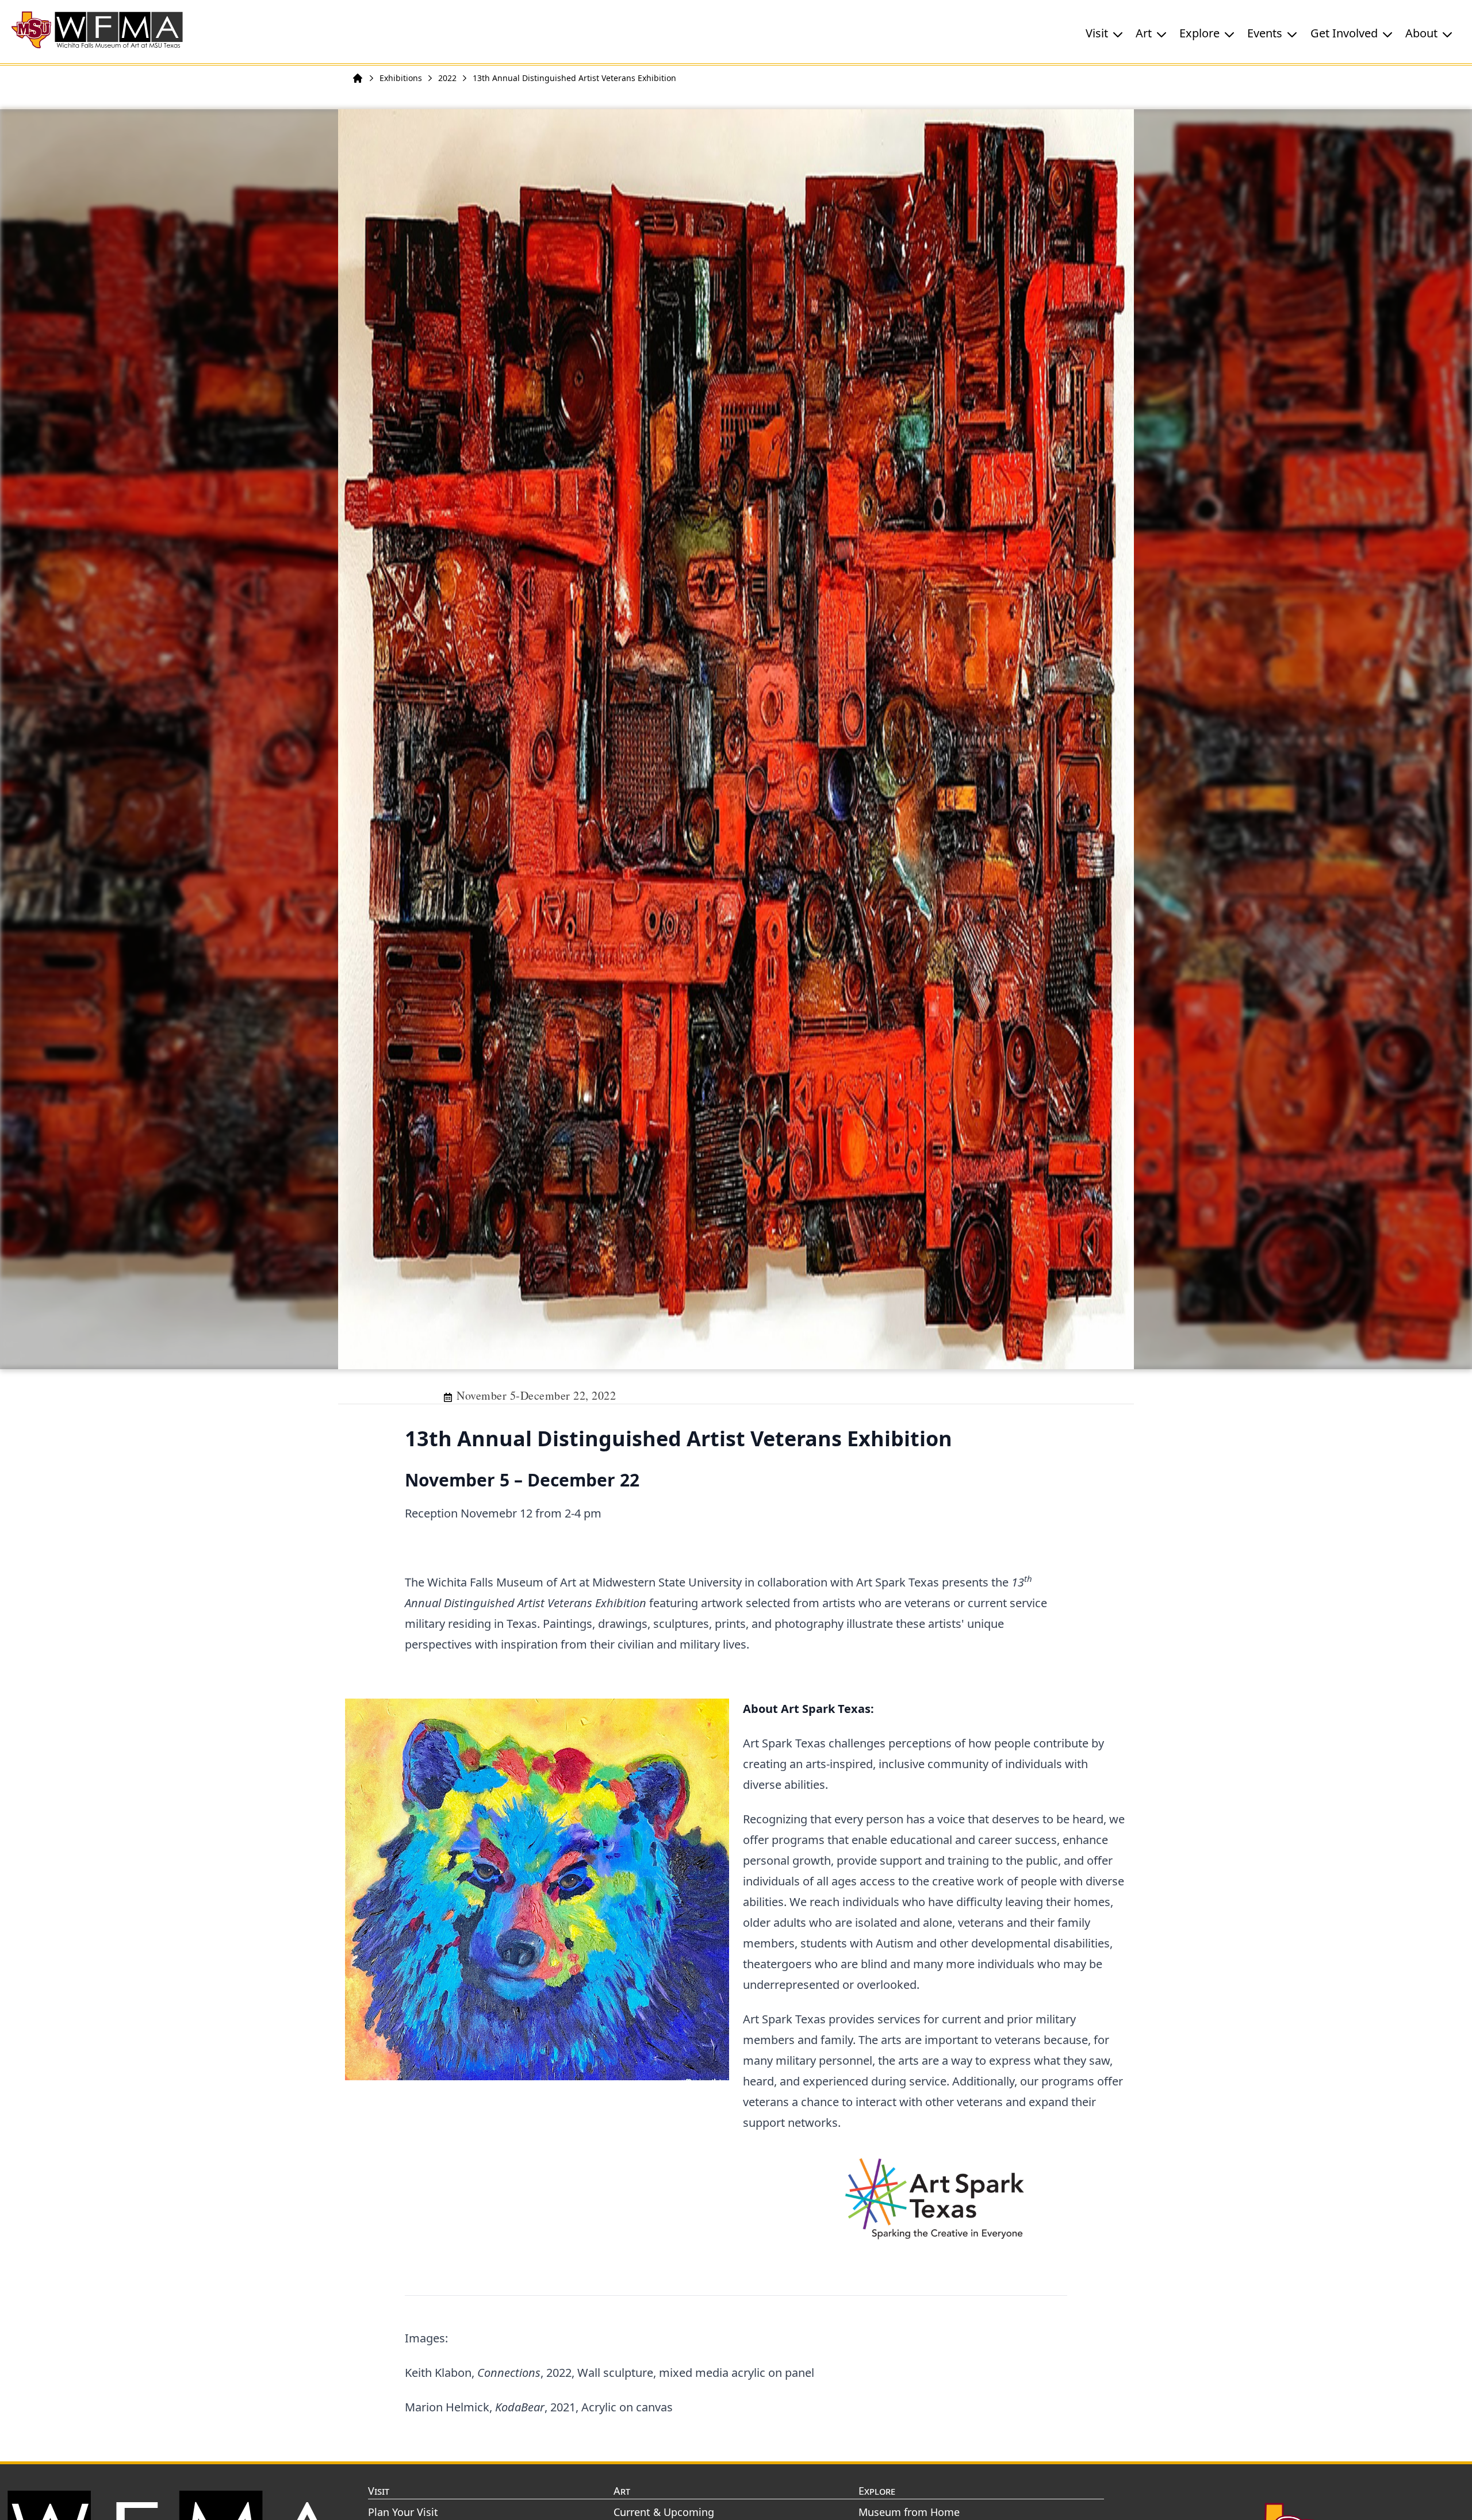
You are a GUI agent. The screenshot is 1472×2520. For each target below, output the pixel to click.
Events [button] (1265, 33)
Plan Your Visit (403, 2512)
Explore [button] (1199, 33)
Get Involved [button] (1344, 33)
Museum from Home (909, 2512)
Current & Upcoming (664, 2512)
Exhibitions (401, 78)
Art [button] (1144, 33)
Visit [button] (1097, 33)
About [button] (1421, 33)
